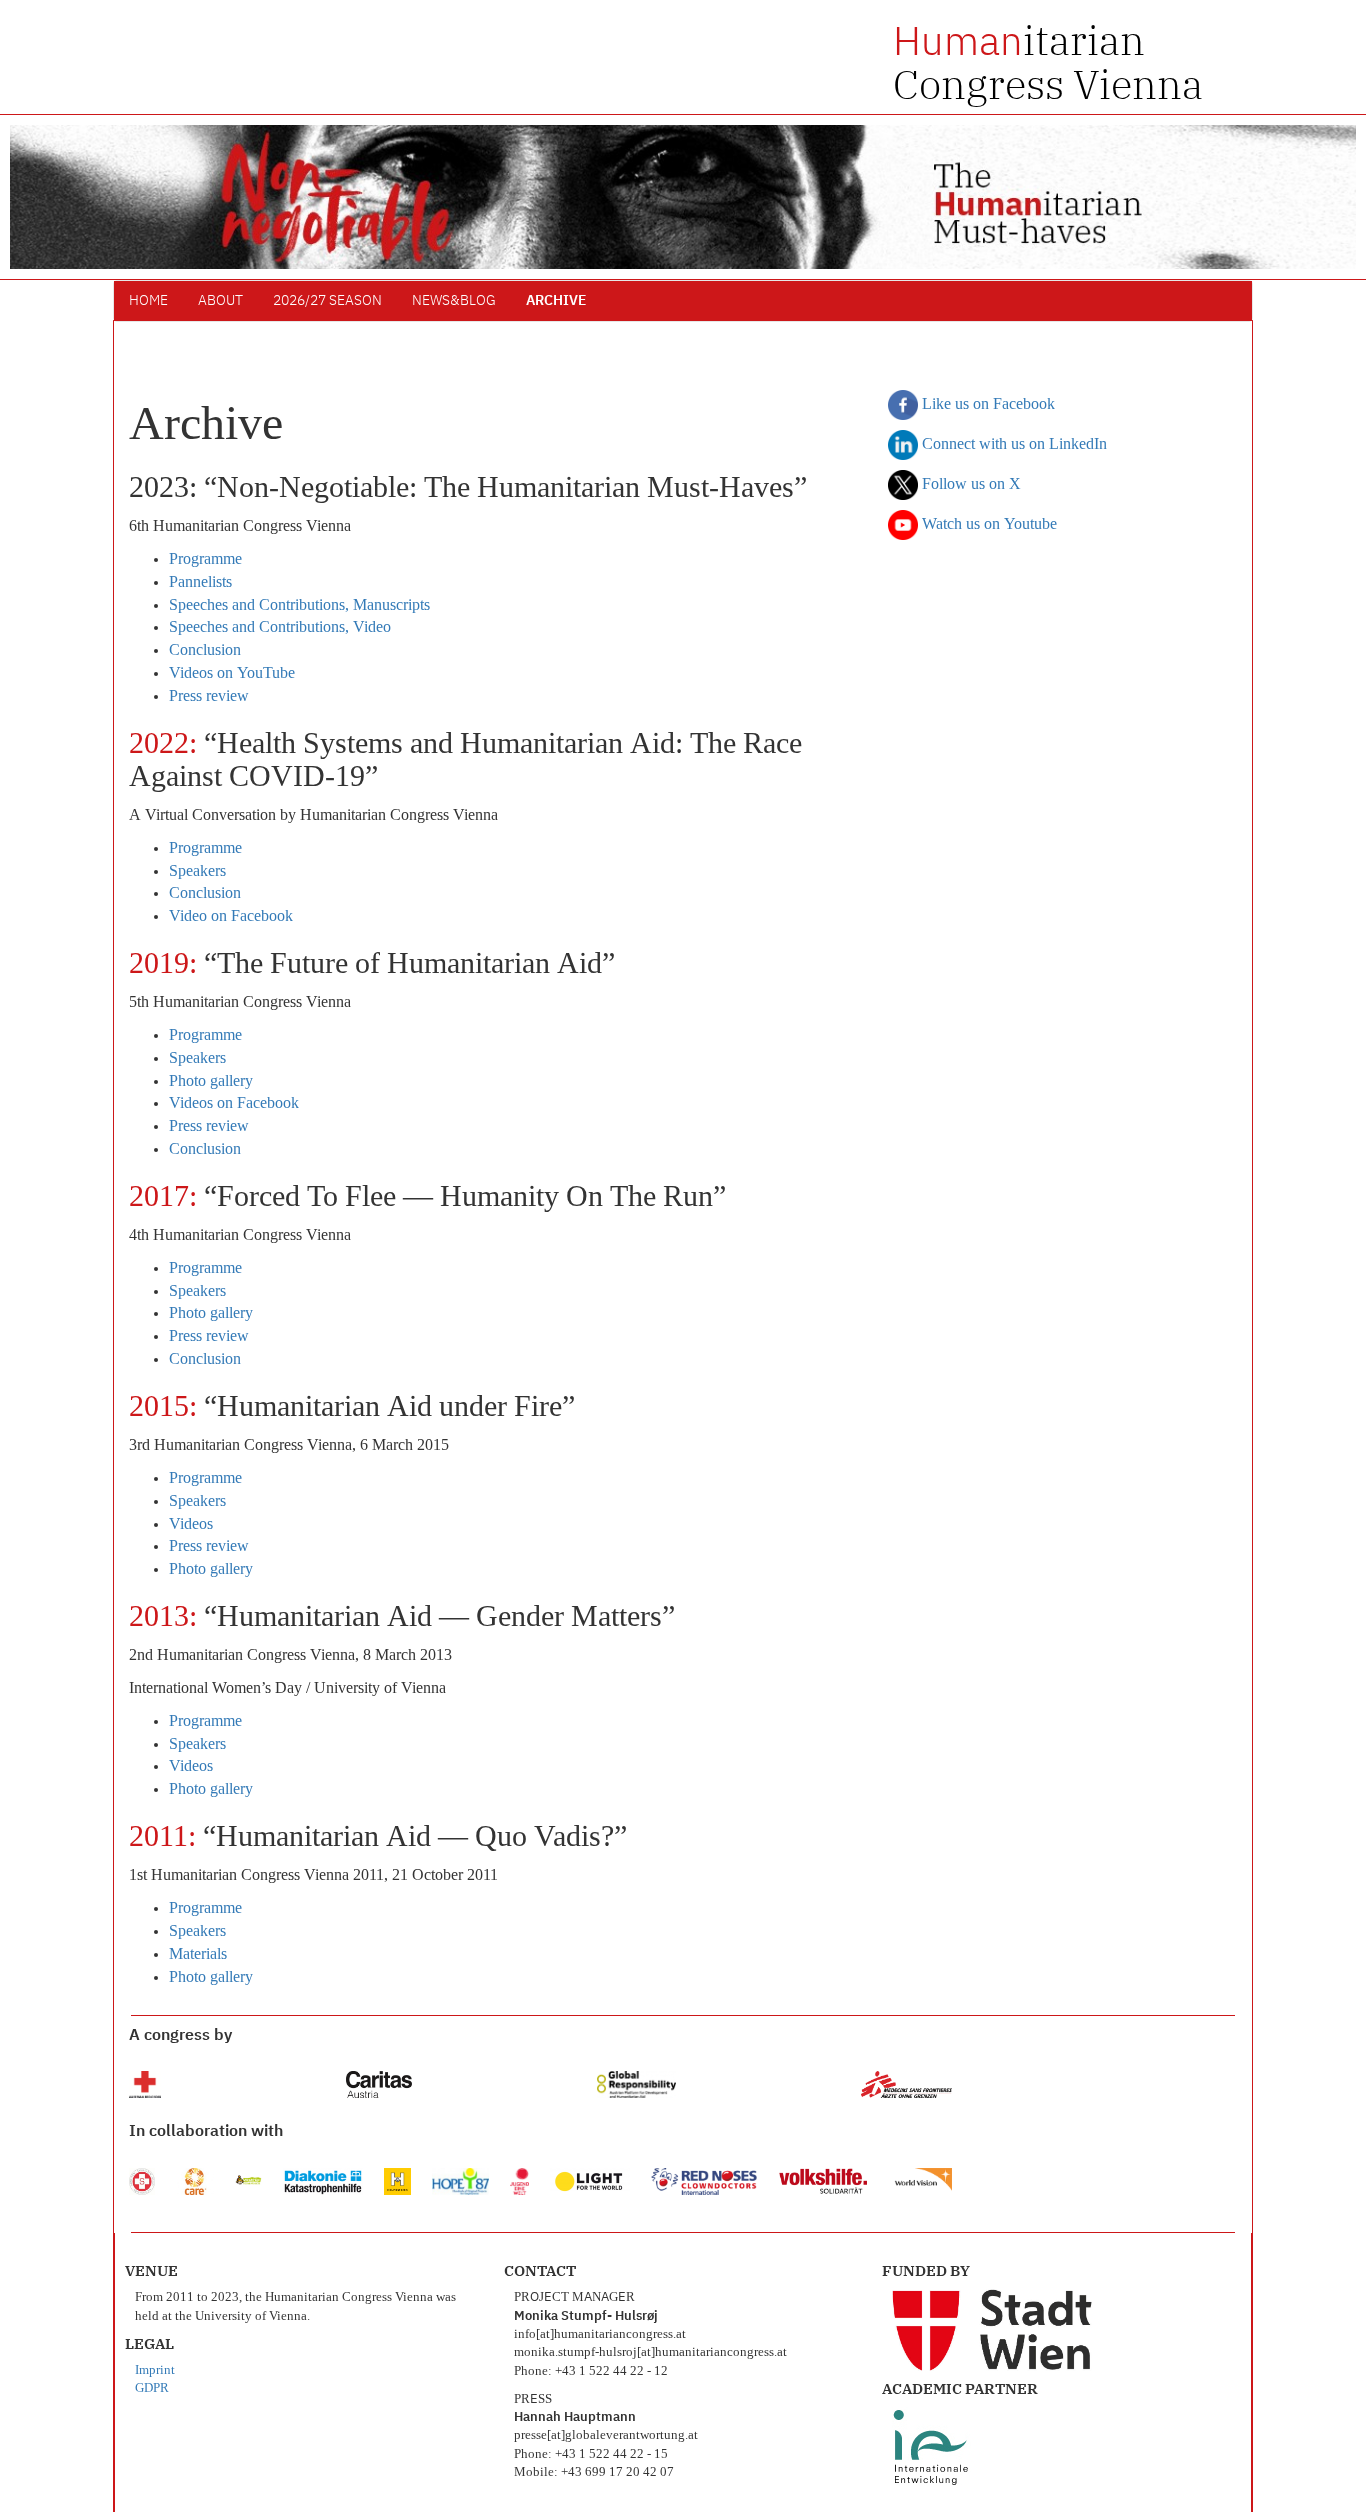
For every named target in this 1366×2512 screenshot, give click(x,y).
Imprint (155, 2370)
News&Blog (454, 301)
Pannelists (200, 583)
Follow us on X (969, 485)
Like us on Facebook (986, 405)
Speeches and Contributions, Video (280, 628)
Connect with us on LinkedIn (1012, 445)
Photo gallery (211, 1082)
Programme (205, 560)
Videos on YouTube (232, 674)
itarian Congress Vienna (1048, 62)
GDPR (152, 2388)
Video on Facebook (231, 917)
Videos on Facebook (234, 1104)
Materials (198, 1955)
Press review (209, 697)
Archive (556, 301)
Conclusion (205, 651)
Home (148, 301)
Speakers (197, 872)
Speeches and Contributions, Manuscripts (299, 606)
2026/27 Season (327, 301)
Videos (191, 1525)
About (220, 301)
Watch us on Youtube (987, 525)
